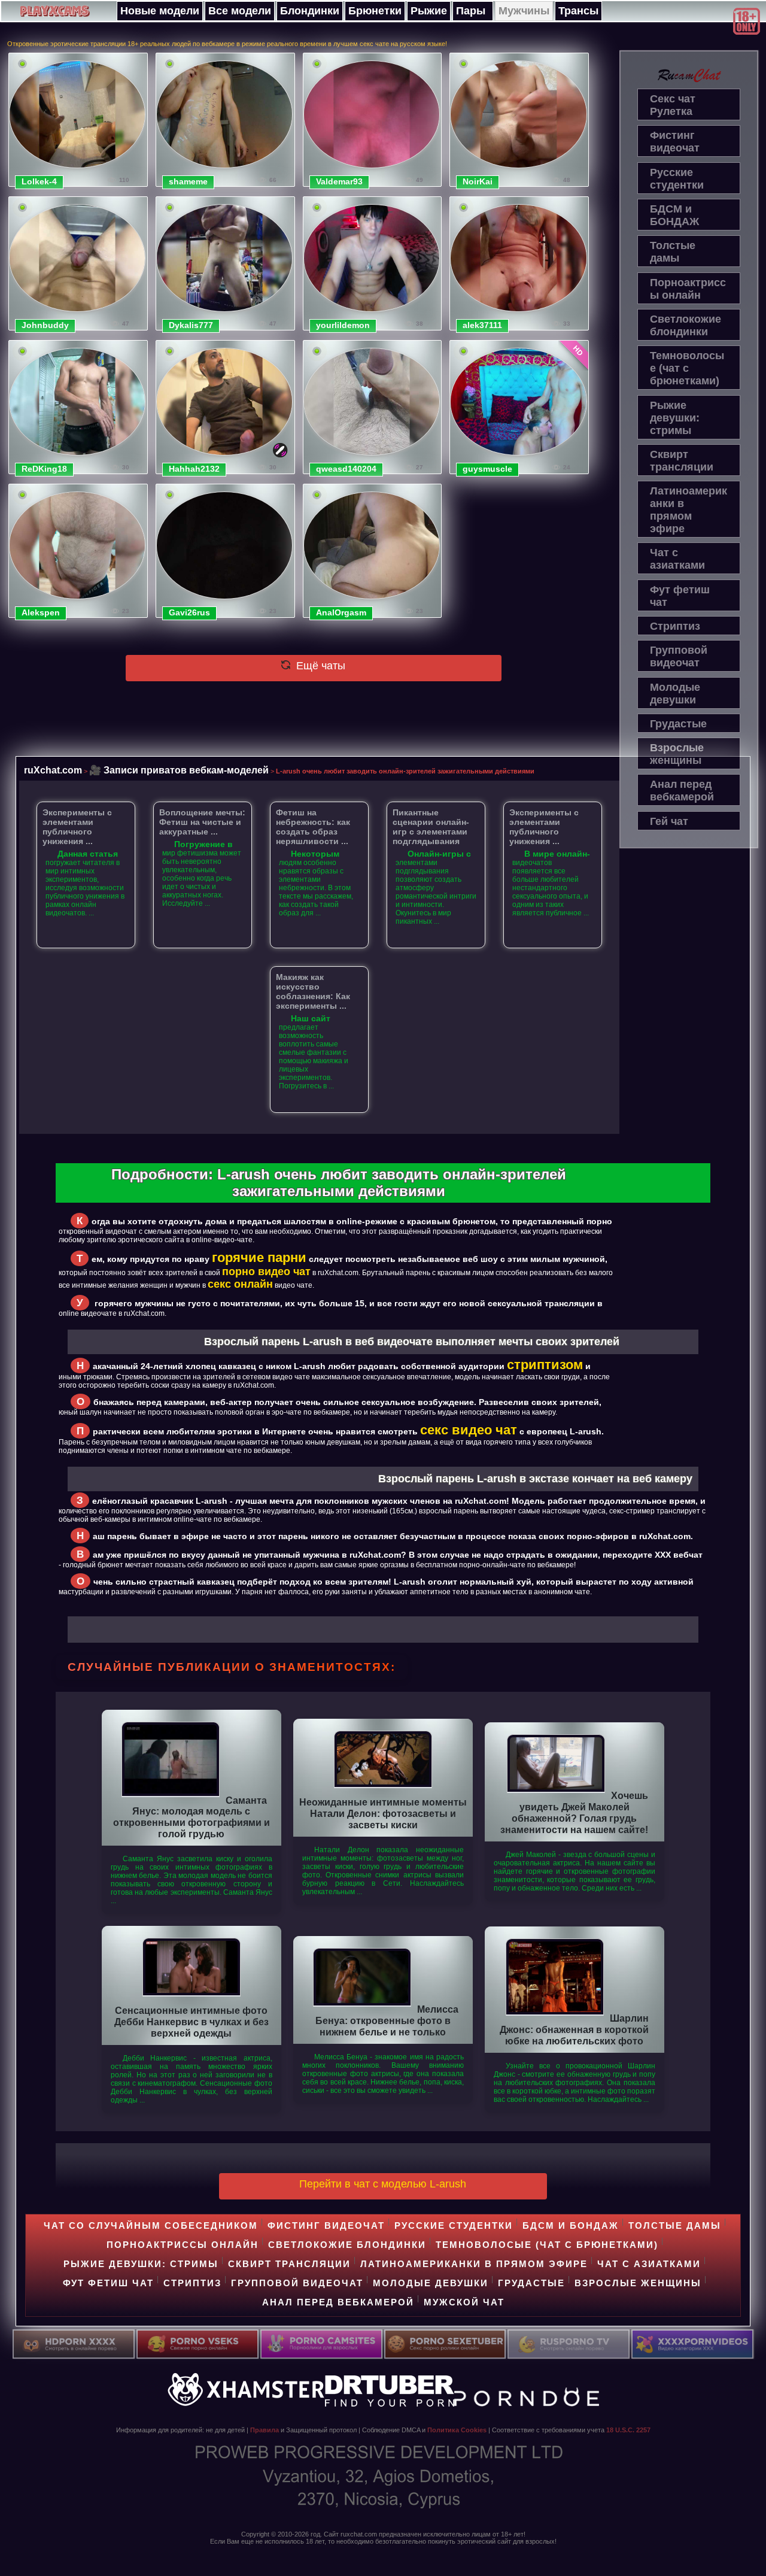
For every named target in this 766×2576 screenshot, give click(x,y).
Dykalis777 (191, 325)
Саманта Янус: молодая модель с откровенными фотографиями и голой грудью (191, 1817)
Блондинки (310, 11)
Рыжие (429, 11)
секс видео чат (469, 1430)
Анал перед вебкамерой (682, 791)
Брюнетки (375, 11)
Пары (471, 11)
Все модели (240, 11)
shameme (188, 181)
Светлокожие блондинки (686, 325)
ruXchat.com (53, 770)
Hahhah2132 (194, 469)
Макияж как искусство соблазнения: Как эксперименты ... (313, 991)
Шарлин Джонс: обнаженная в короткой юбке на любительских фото (574, 2029)
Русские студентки (677, 179)
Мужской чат (464, 2302)
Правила (265, 2430)
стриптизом (545, 1365)
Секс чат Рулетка (673, 105)
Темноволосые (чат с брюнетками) (687, 368)
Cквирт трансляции (682, 461)
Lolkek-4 (39, 181)
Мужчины (524, 11)
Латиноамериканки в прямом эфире (689, 510)
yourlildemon (343, 325)
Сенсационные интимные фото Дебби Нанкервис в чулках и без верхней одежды (191, 2022)
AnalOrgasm (341, 612)
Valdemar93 (339, 181)
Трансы (578, 11)
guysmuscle (487, 469)
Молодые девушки (675, 694)
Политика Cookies (457, 2430)
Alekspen (41, 612)
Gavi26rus (189, 612)
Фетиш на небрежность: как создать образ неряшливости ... (313, 827)
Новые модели (160, 11)
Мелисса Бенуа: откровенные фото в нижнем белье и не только (387, 2020)
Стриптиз (675, 626)
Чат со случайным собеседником (151, 2225)
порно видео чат (266, 1272)
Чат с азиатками (677, 559)
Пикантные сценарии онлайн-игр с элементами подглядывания (431, 827)
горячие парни (259, 1257)
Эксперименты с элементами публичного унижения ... (77, 827)
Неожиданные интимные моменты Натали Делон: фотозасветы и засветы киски (383, 1813)
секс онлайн (240, 1284)
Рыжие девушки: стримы (675, 418)
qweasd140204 (346, 469)
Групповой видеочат (679, 656)
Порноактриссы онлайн (688, 289)
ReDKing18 (44, 469)
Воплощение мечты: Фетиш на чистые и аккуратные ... (202, 822)
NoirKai (478, 181)
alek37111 (482, 325)
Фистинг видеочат (675, 142)
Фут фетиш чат (680, 596)
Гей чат (669, 821)
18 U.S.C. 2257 (628, 2430)
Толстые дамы (673, 252)
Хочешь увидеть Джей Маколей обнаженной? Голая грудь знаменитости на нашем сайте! (574, 1812)
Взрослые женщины (677, 754)
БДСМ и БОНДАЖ (674, 215)
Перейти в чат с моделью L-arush (383, 2184)
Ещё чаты (319, 666)
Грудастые (678, 724)
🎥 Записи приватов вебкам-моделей (179, 770)
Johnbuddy (45, 325)
